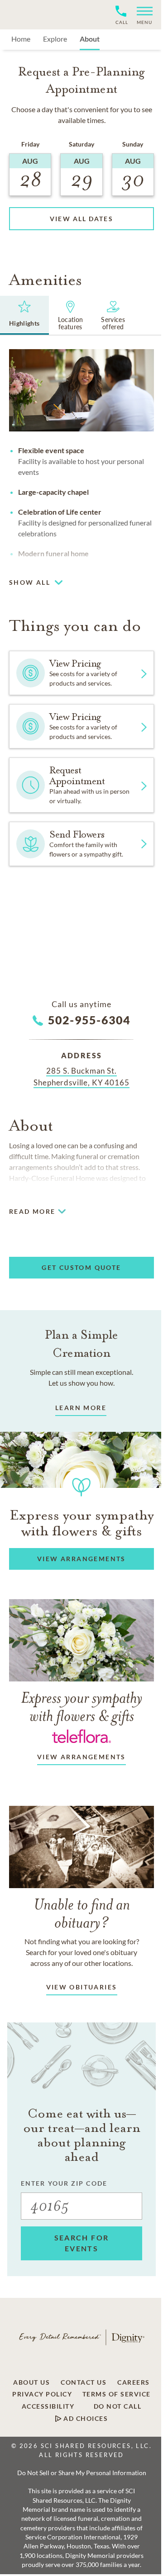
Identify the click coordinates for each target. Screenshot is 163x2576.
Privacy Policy (42, 2394)
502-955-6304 (89, 1020)
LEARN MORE (81, 1408)
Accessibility (48, 2406)
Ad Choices (85, 2419)
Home (21, 39)
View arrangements (81, 1757)
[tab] (24, 315)
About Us (31, 2382)
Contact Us (84, 2382)
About (90, 39)
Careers (134, 2382)
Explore (55, 39)
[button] (141, 15)
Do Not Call (118, 2406)
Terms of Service (117, 2394)
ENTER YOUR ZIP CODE (64, 2183)
